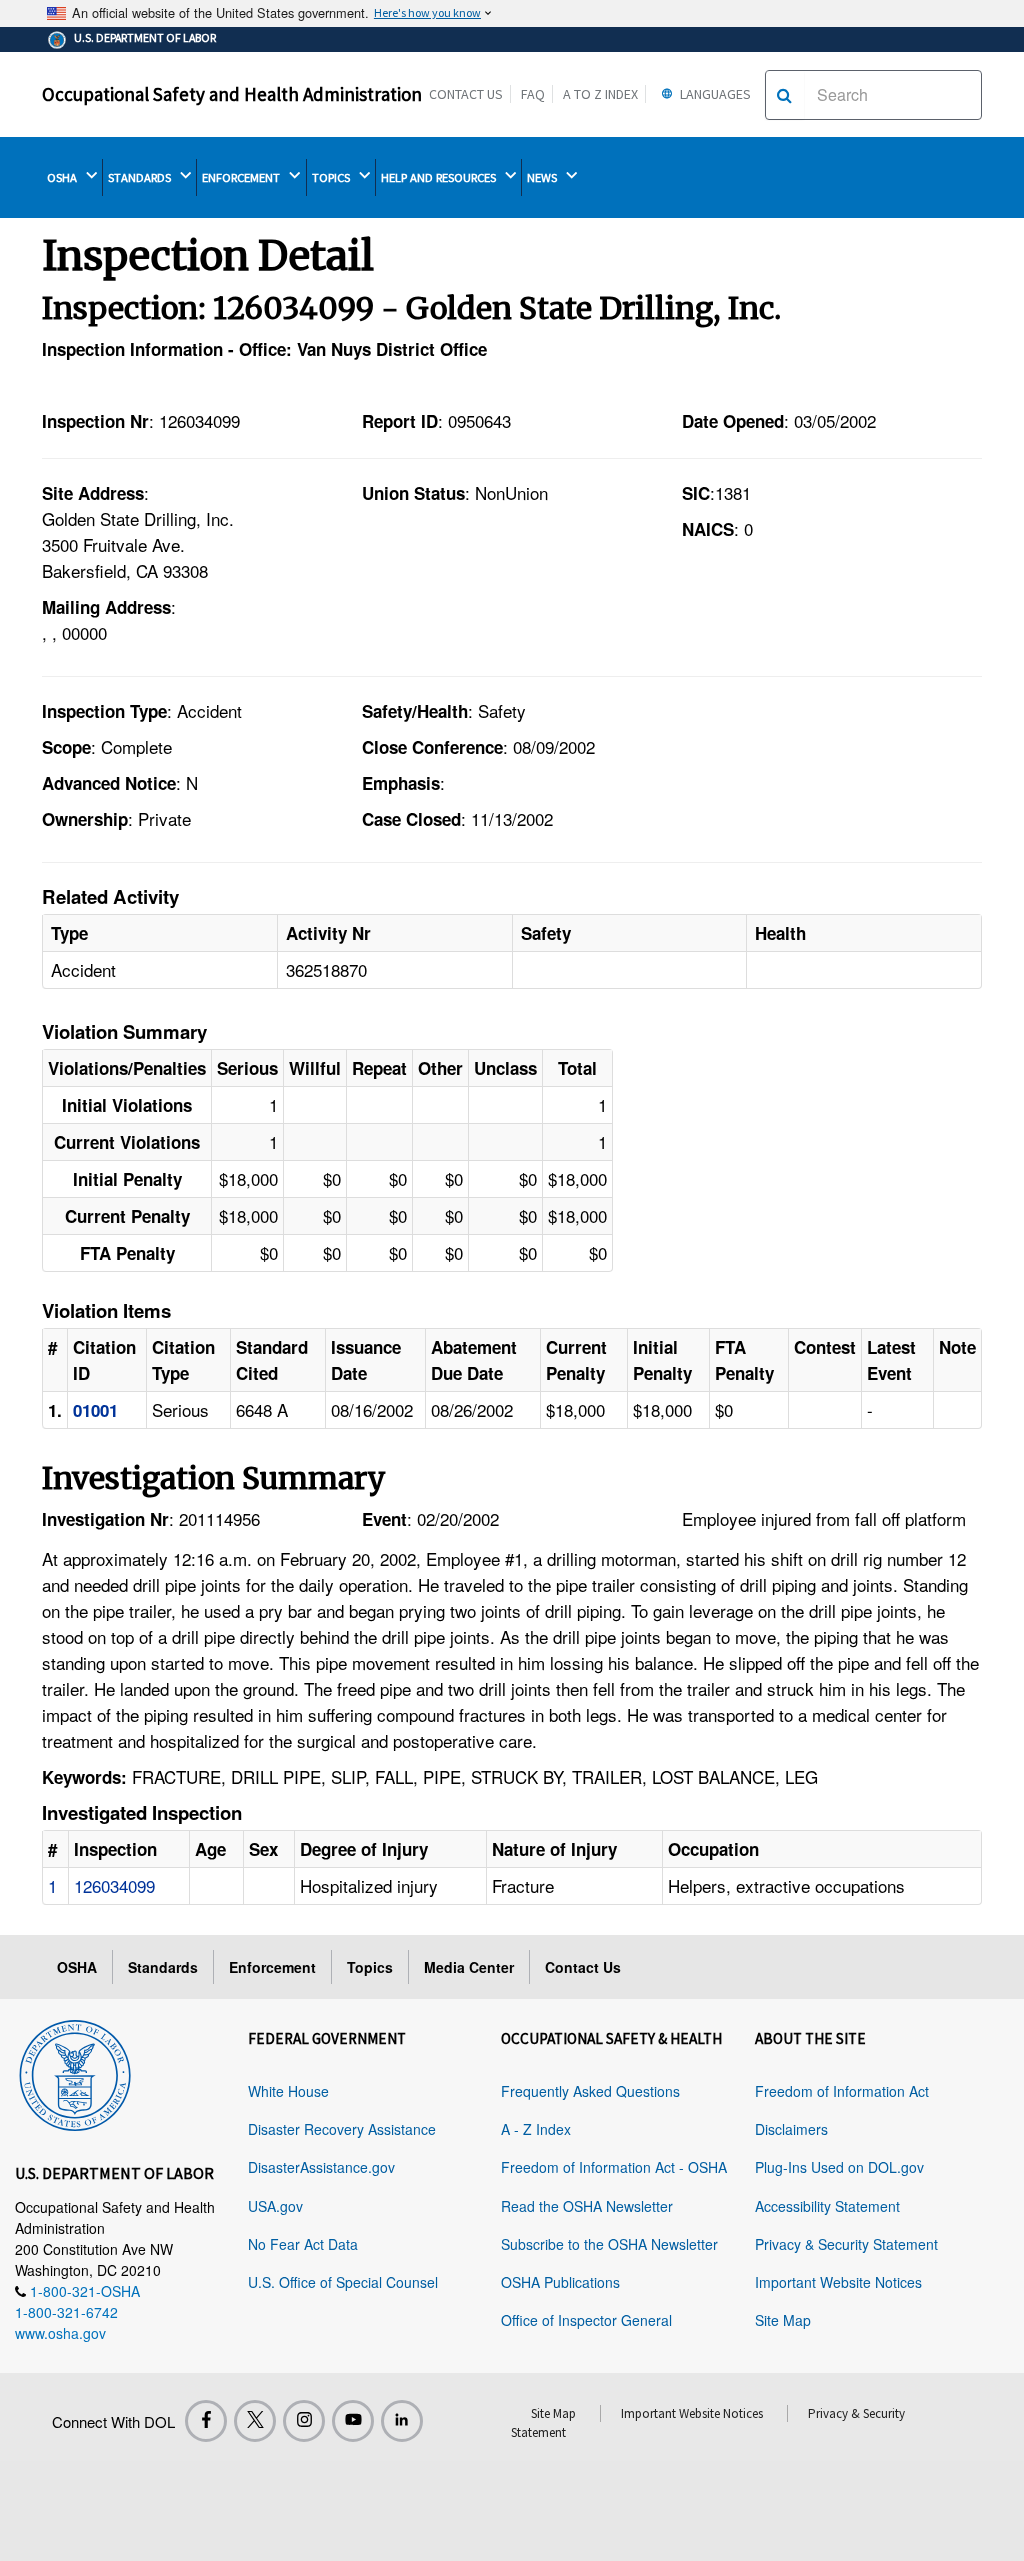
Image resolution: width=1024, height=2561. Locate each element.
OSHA (63, 177)
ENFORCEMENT (242, 177)
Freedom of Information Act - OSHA (614, 2167)
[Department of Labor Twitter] (255, 2421)
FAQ (533, 94)
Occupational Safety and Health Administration (232, 94)
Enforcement (272, 1967)
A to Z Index (600, 94)
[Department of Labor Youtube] (353, 2421)
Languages (714, 94)
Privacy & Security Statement (846, 2244)
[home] (75, 2072)
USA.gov (275, 2206)
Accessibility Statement (827, 2206)
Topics (370, 1967)
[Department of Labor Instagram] (304, 2421)
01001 (95, 1410)
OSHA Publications (560, 2282)
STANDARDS (141, 177)
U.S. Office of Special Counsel (343, 2282)
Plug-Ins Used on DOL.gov (839, 2167)
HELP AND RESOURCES (440, 177)
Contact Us (466, 94)
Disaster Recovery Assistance (342, 2129)
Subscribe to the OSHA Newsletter (609, 2244)
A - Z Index (536, 2129)
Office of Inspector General (586, 2320)
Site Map (783, 2320)
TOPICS (332, 177)
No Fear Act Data (303, 2244)
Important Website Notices (838, 2282)
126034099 (114, 1885)
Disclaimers (791, 2129)
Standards (163, 1967)
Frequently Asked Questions (590, 2091)
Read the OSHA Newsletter (587, 2206)
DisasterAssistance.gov (321, 2167)
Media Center (469, 1967)
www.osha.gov (60, 2333)
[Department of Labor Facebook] (206, 2421)
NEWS (543, 177)
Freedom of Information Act (842, 2091)
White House (288, 2091)
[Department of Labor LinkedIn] (402, 2421)
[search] (784, 95)
